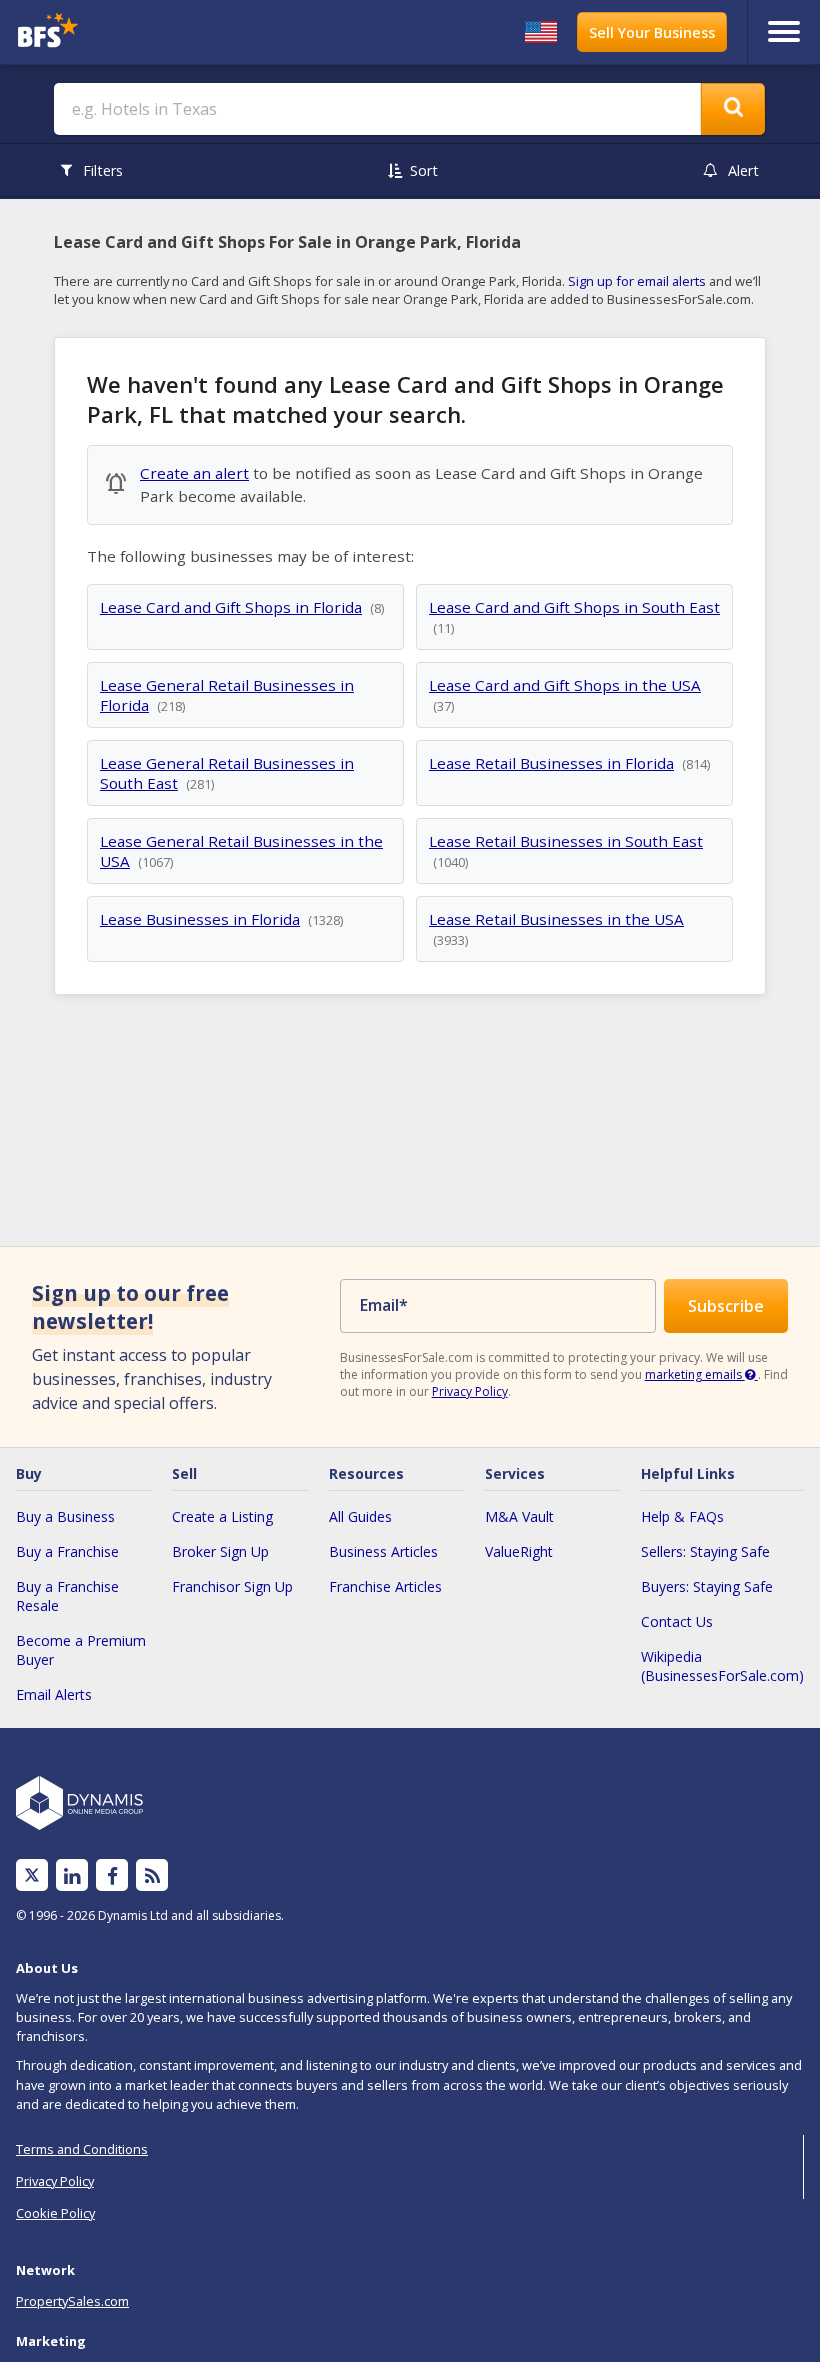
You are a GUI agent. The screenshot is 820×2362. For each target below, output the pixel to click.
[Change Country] (541, 32)
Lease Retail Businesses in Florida (551, 763)
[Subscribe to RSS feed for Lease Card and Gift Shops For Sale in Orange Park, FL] (152, 1875)
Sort (424, 170)
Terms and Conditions (82, 2149)
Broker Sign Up (220, 1551)
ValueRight (519, 1551)
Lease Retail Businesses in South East (566, 841)
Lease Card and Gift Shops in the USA (565, 685)
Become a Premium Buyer (81, 1650)
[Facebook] (112, 1875)
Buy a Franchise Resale (67, 1596)
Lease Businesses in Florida (200, 919)
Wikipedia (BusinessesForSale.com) (722, 1666)
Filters (103, 170)
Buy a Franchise (67, 1551)
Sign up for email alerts (637, 281)
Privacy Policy (470, 1391)
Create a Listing (222, 1516)
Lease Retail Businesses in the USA (556, 919)
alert (743, 170)
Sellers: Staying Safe (705, 1551)
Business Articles (383, 1551)
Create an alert (194, 473)
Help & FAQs (682, 1516)
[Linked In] (72, 1875)
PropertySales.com (72, 2301)
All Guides (360, 1516)
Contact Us (677, 1621)
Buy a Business (65, 1516)
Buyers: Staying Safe (707, 1586)
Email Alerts (54, 1694)
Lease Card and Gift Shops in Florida (231, 607)
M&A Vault (519, 1516)
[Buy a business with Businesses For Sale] (110, 32)
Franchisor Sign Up (232, 1586)
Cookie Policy (55, 2213)
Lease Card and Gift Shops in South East (574, 607)
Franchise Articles (385, 1586)
